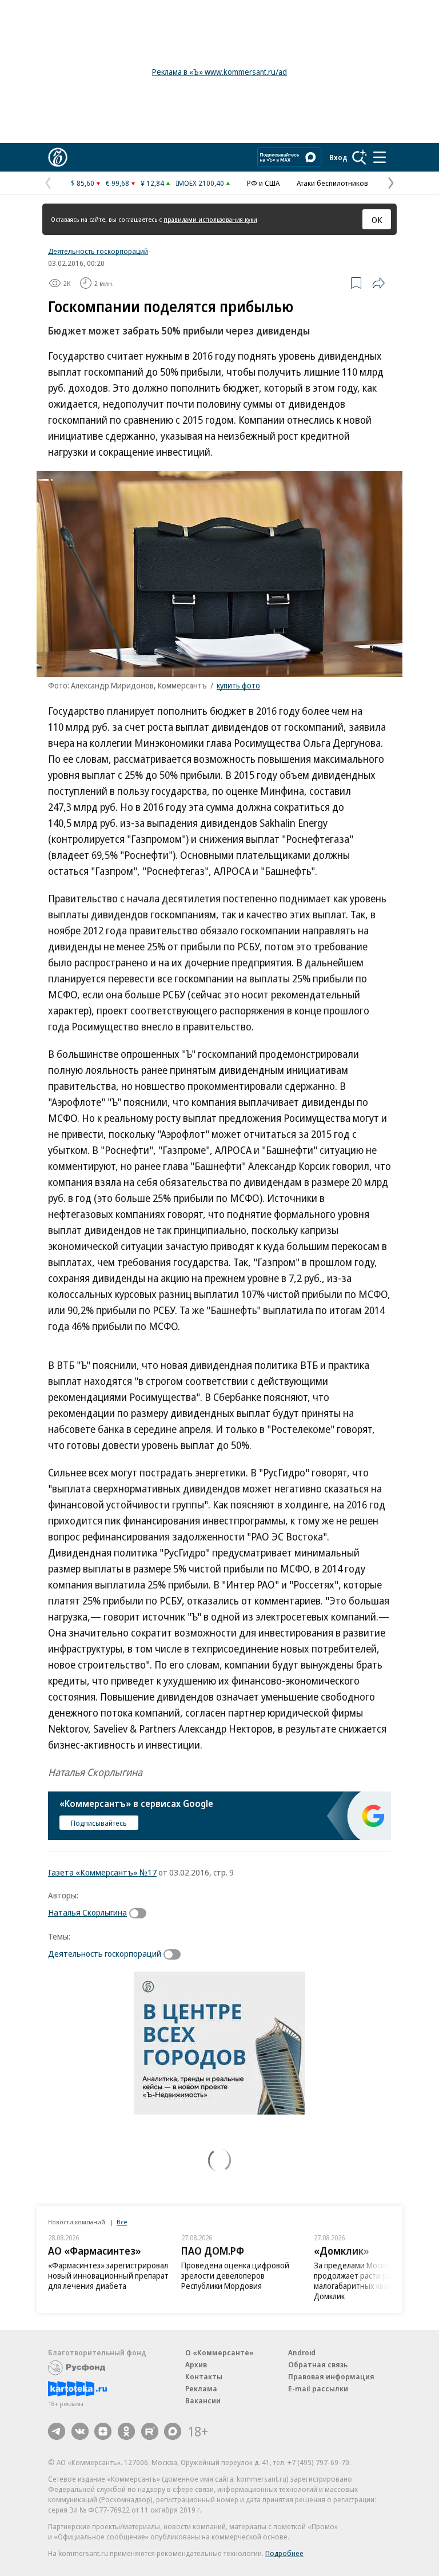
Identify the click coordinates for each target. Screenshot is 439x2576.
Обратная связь (318, 2364)
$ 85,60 (83, 183)
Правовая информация (331, 2376)
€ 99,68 (117, 183)
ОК (377, 220)
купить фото (238, 685)
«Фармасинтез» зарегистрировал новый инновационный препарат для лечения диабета (108, 2276)
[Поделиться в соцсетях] (378, 283)
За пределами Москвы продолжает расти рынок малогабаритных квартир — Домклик (365, 2281)
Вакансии (203, 2400)
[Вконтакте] (80, 2431)
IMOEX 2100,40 (200, 183)
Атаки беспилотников (332, 183)
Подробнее (284, 2553)
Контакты (204, 2376)
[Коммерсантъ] (58, 157)
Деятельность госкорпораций (98, 251)
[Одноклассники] (126, 2431)
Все (122, 2222)
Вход (338, 157)
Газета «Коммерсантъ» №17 (102, 1872)
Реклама (201, 2388)
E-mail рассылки (318, 2388)
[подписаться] (141, 1913)
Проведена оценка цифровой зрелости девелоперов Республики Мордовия (235, 2276)
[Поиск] (360, 157)
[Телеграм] (57, 2431)
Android (302, 2352)
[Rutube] (150, 2431)
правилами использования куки (210, 219)
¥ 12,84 (152, 183)
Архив (196, 2364)
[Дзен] (103, 2431)
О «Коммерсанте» (219, 2352)
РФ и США (263, 183)
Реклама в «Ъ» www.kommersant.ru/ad (219, 72)
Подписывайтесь (99, 1823)
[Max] (173, 2431)
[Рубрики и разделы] (380, 157)
